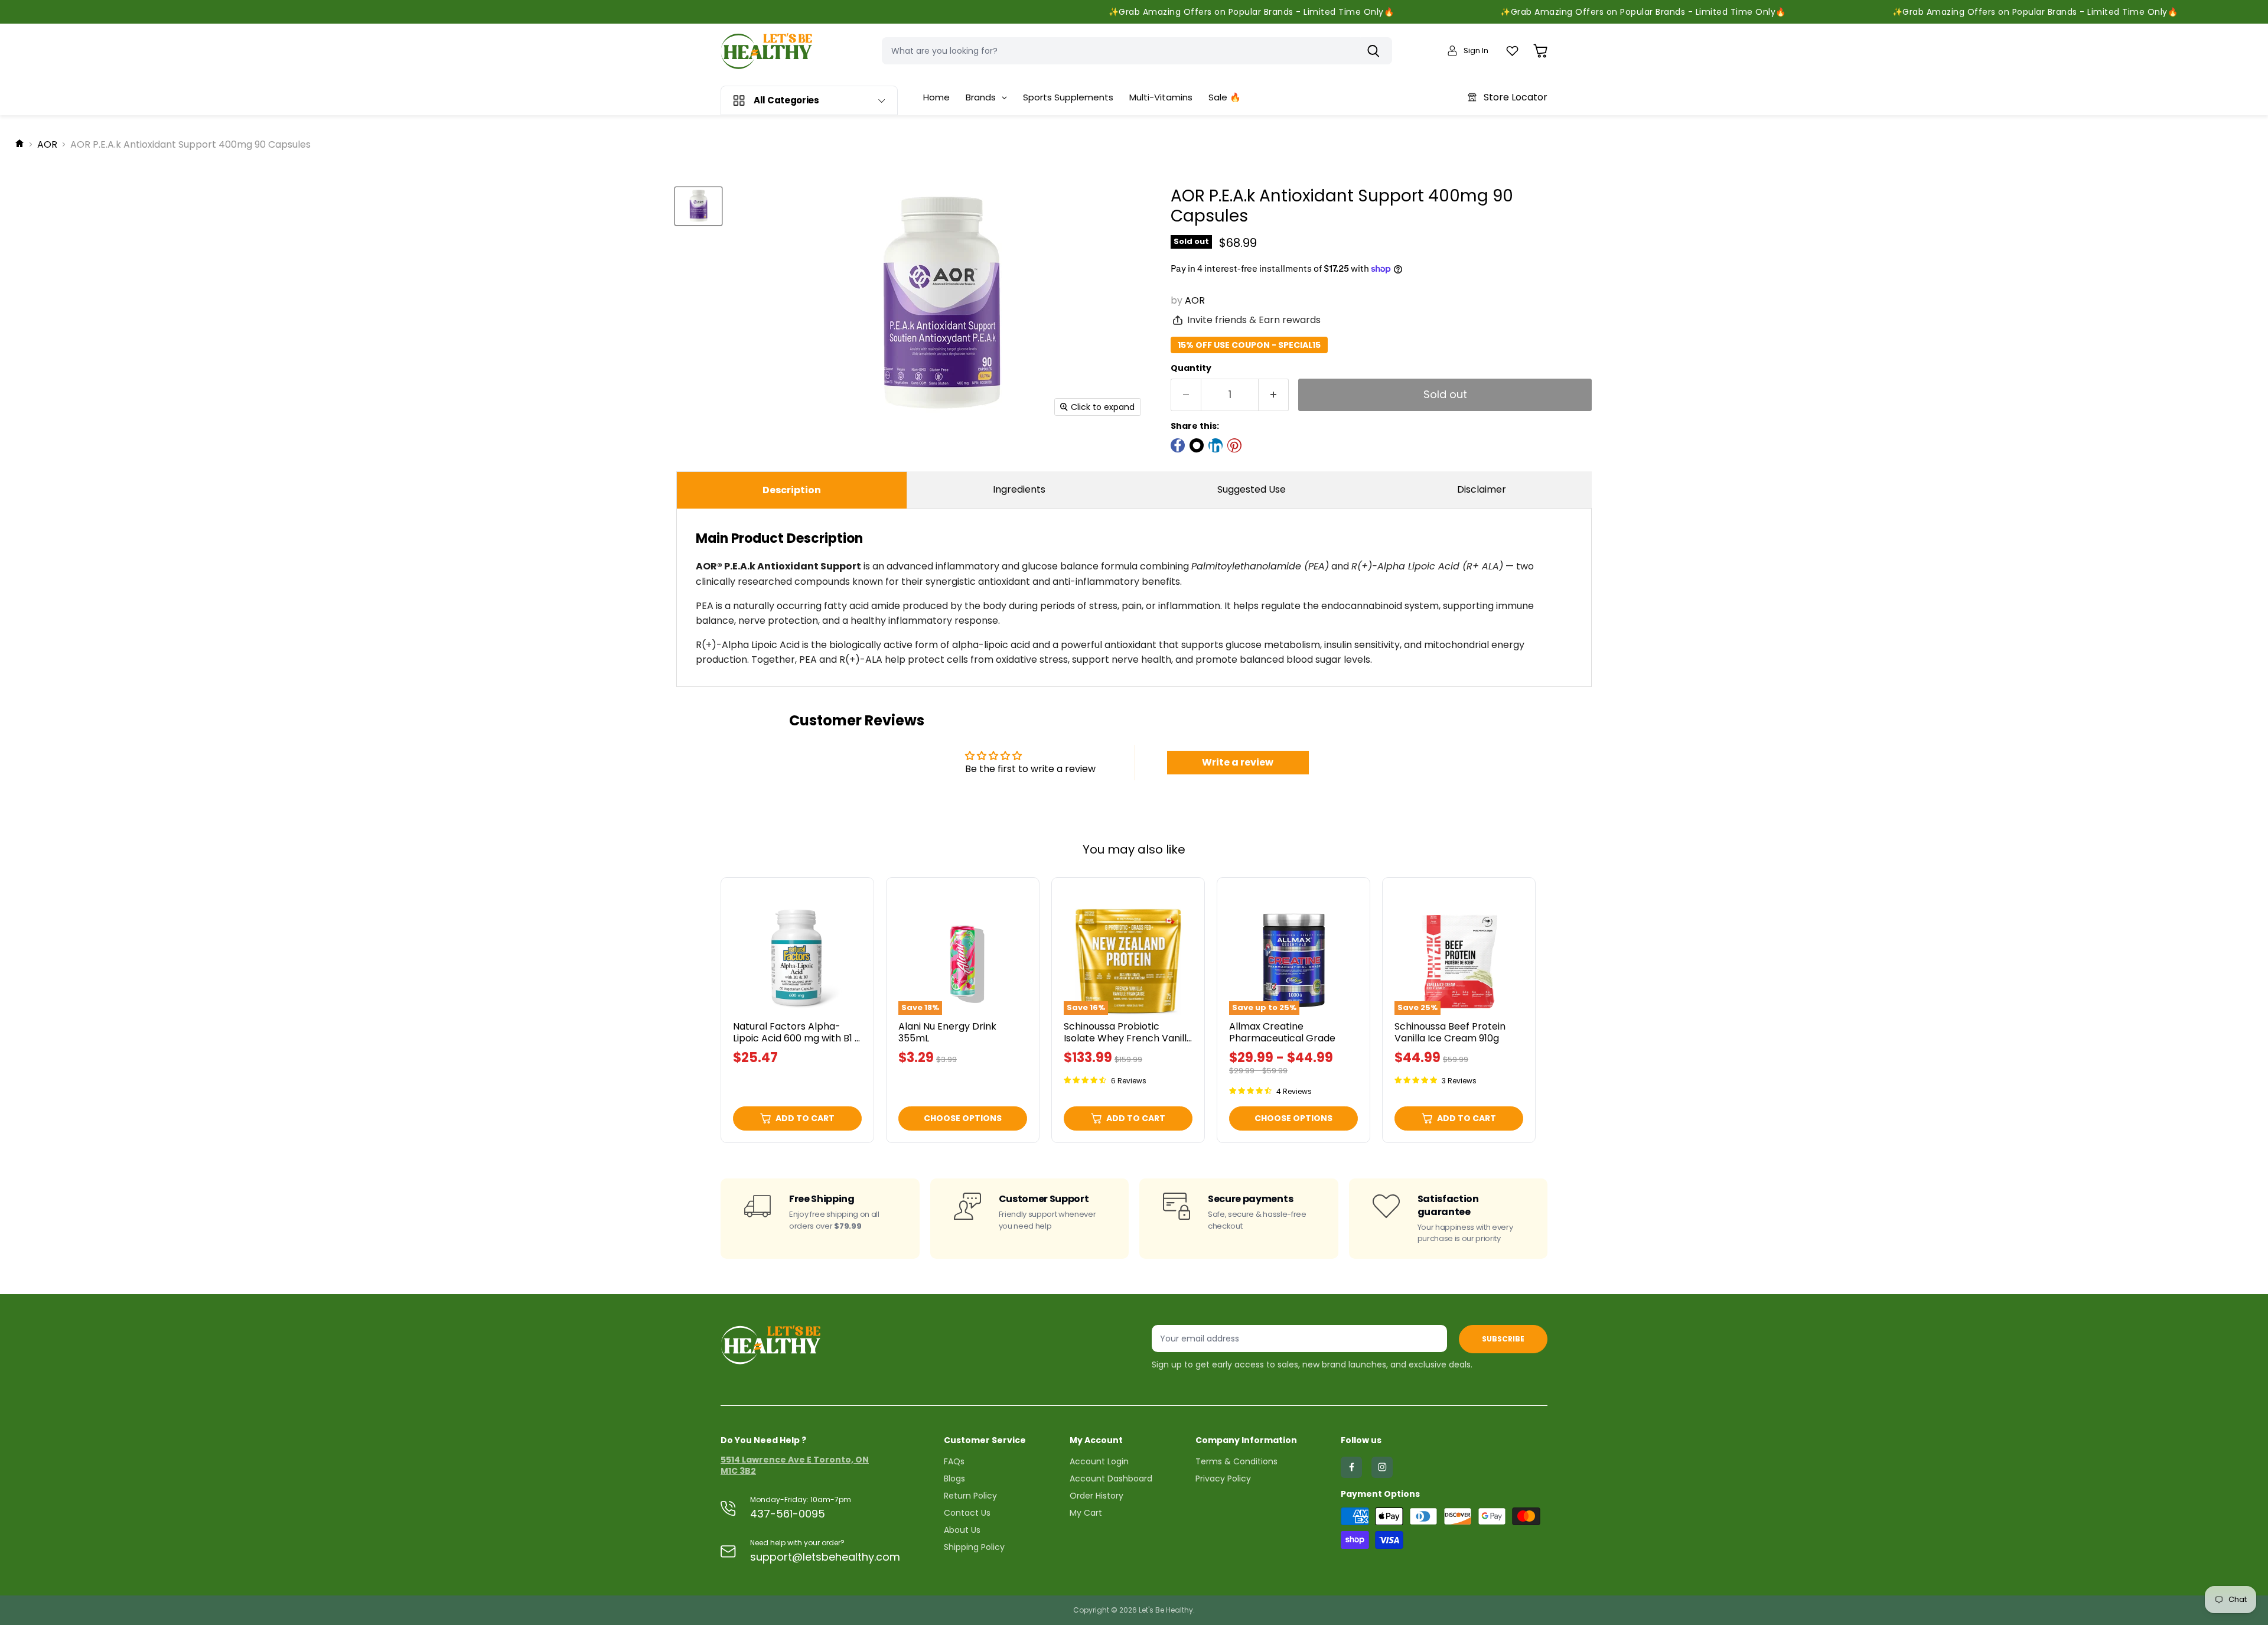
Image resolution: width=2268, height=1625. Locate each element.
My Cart (1086, 1513)
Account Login (1099, 1461)
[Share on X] (1197, 445)
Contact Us (967, 1513)
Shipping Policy (974, 1547)
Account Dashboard (1111, 1479)
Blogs (954, 1479)
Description (792, 490)
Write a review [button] (1238, 762)
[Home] (19, 145)
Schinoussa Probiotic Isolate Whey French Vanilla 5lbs (1128, 1038)
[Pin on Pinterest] (1234, 445)
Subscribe (1503, 1339)
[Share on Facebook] (1178, 445)
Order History (1096, 1496)
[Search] (1376, 51)
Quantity (1191, 368)
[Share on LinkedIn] (1216, 445)
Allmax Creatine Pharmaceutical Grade (1282, 1032)
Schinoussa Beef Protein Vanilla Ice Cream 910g (1450, 1032)
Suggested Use (1252, 489)
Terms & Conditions (1236, 1461)
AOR (47, 145)
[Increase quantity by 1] (1274, 395)
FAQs (954, 1461)
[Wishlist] (1512, 51)
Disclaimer (1482, 489)
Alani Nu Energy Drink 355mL (947, 1032)
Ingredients (1019, 489)
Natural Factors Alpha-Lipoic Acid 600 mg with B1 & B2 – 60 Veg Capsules (797, 1038)
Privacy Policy (1223, 1479)
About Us (962, 1530)
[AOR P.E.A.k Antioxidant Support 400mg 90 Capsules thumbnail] (698, 206)
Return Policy (970, 1496)
